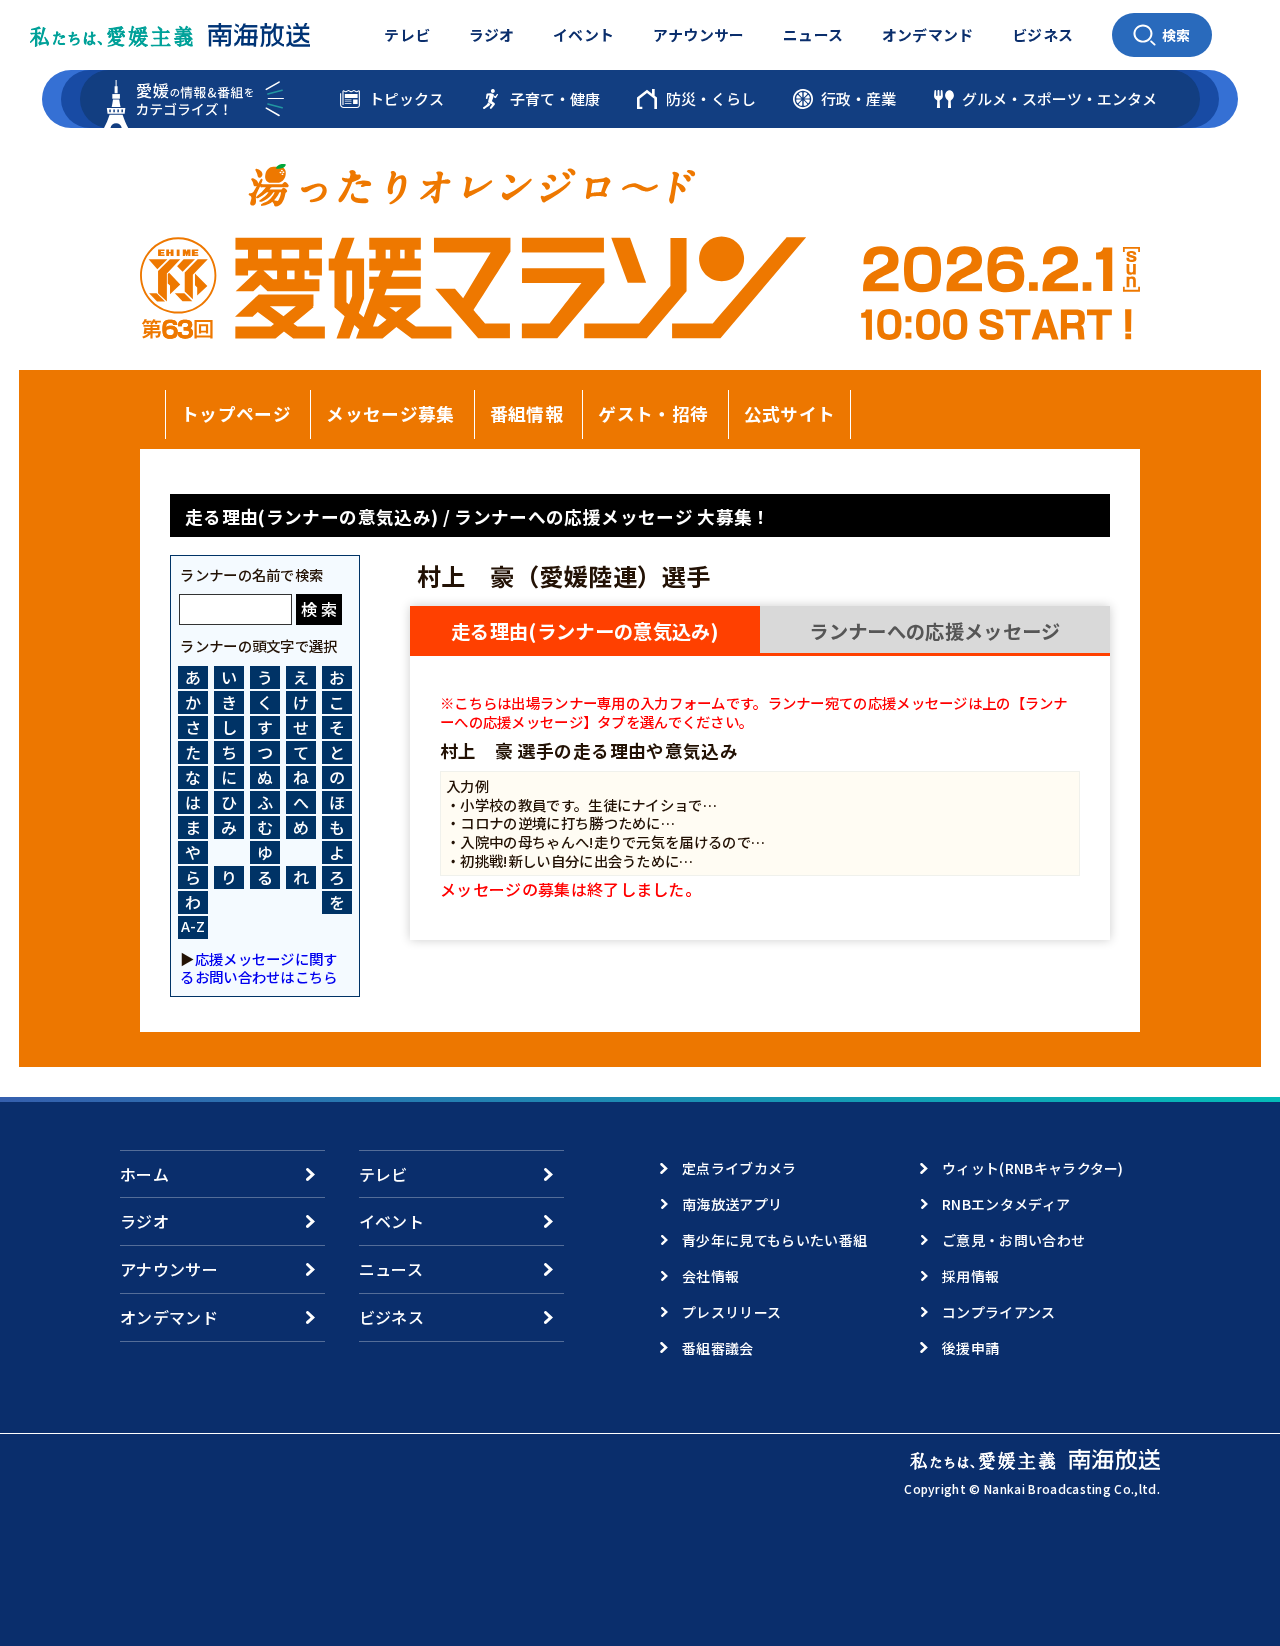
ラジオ (492, 34)
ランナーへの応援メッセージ (934, 631)
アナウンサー (699, 34)
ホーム (144, 1174)
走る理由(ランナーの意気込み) (585, 631)
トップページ (236, 413)
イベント (583, 34)
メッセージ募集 (390, 413)
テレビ (407, 34)
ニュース (813, 34)
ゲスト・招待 (653, 413)
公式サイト (790, 413)
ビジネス (1042, 34)
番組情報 (526, 413)
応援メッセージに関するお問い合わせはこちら (258, 967)
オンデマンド (928, 34)
